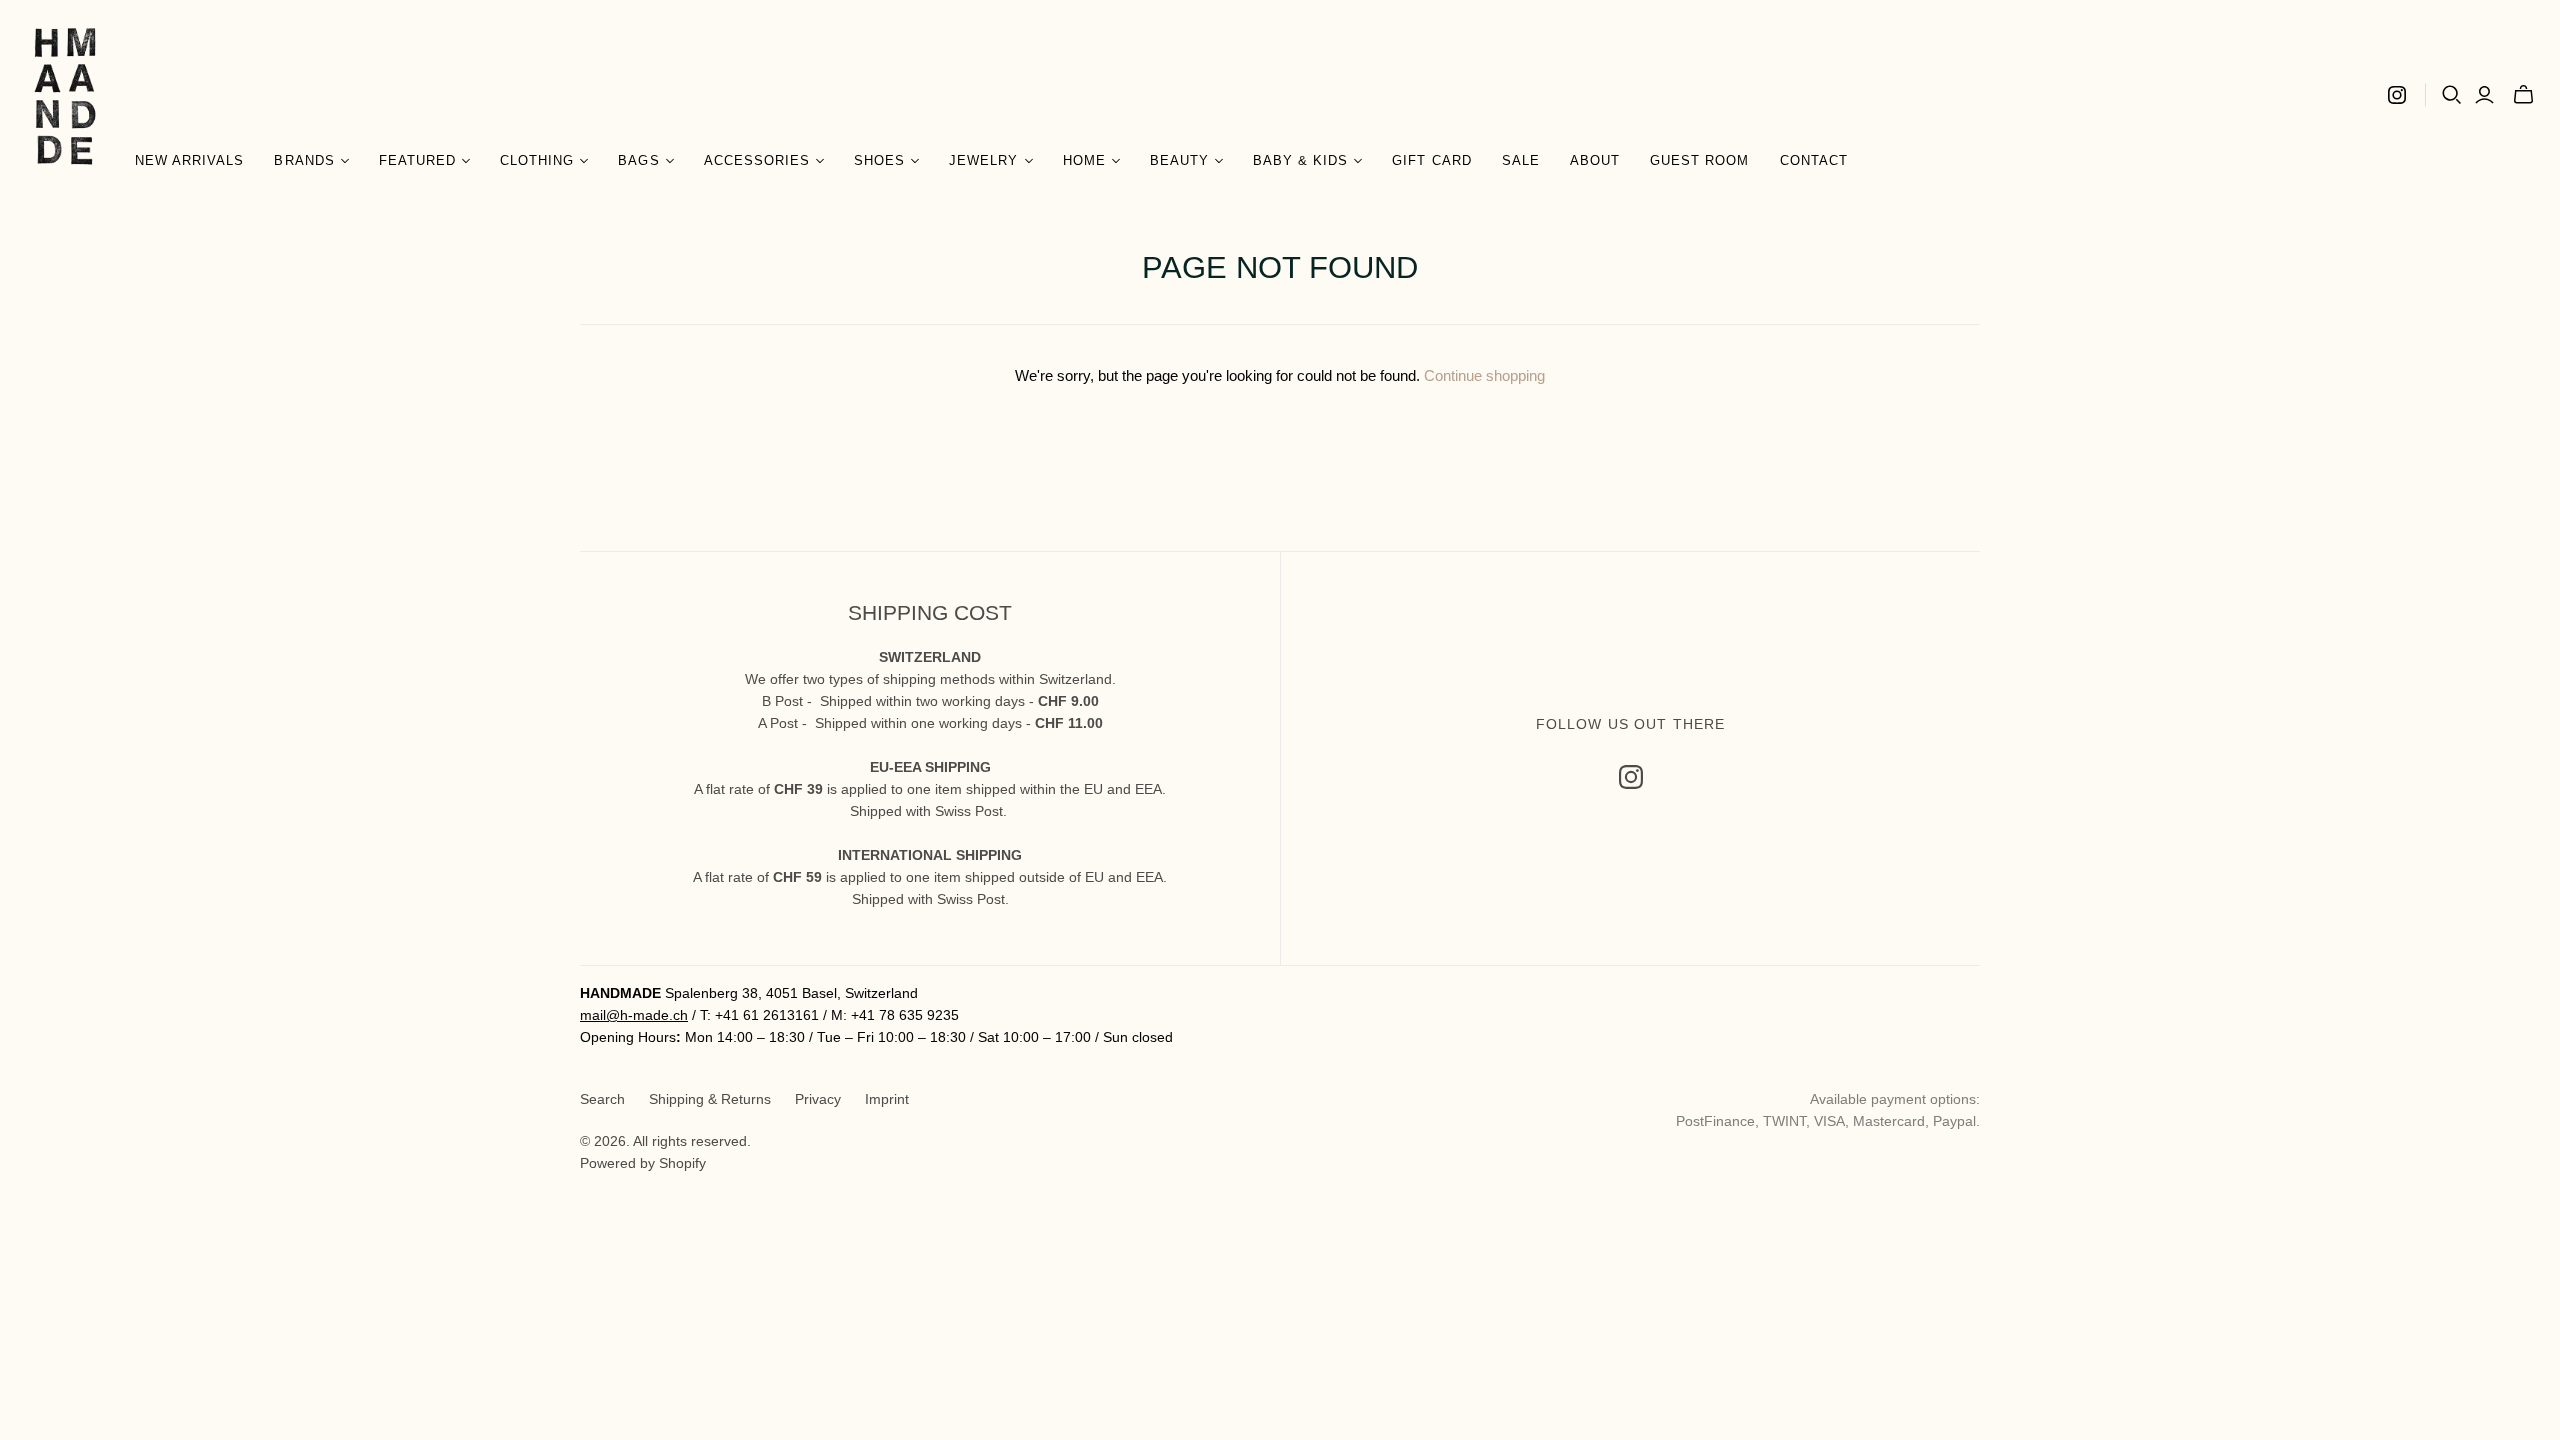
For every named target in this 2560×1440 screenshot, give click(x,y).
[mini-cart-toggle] (2523, 95)
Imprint (887, 1099)
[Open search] (2452, 95)
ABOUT (1595, 160)
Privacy (818, 1099)
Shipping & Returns (710, 1099)
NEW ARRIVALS (189, 160)
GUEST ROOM (1699, 160)
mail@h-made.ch (634, 1015)
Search (602, 1099)
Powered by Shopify (643, 1163)
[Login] (2484, 95)
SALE (1521, 160)
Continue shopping (1484, 375)
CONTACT (1814, 160)
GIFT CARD (1431, 160)
